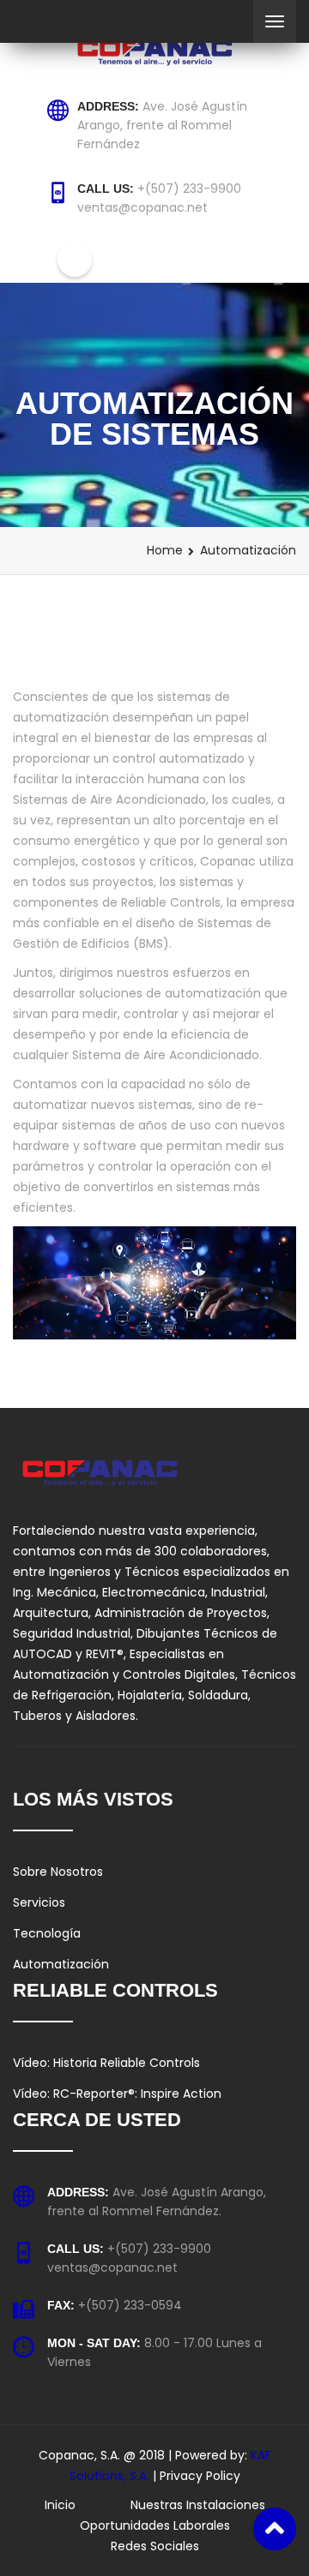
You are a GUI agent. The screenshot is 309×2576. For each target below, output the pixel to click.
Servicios (39, 1902)
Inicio (60, 2505)
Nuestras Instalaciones (198, 2505)
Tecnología (47, 1933)
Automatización (61, 1964)
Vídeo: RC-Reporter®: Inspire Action (117, 2094)
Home (165, 550)
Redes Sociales (155, 2546)
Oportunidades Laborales (155, 2525)
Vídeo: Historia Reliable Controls (106, 2063)
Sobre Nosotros (58, 1872)
